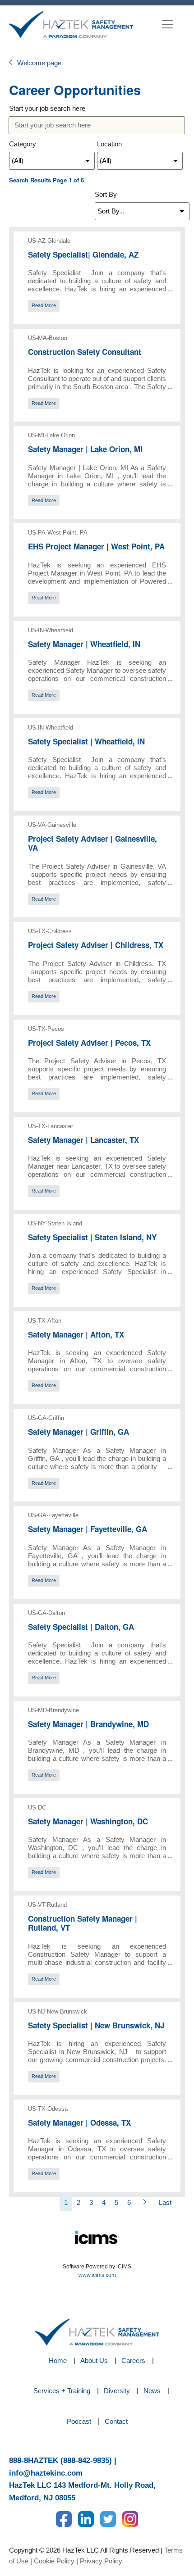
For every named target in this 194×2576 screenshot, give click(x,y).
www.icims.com (97, 2275)
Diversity (117, 2391)
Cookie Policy (54, 2561)
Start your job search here (47, 108)
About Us (94, 2361)
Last (165, 2202)
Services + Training (62, 2391)
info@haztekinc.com (46, 2473)
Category (23, 144)
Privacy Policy (101, 2561)
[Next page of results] (145, 2202)
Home (58, 2361)
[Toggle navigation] (167, 24)
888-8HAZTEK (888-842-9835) (60, 2460)
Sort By (106, 194)
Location (109, 144)
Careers (133, 2361)
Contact (116, 2421)
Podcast (79, 2421)
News (152, 2391)
